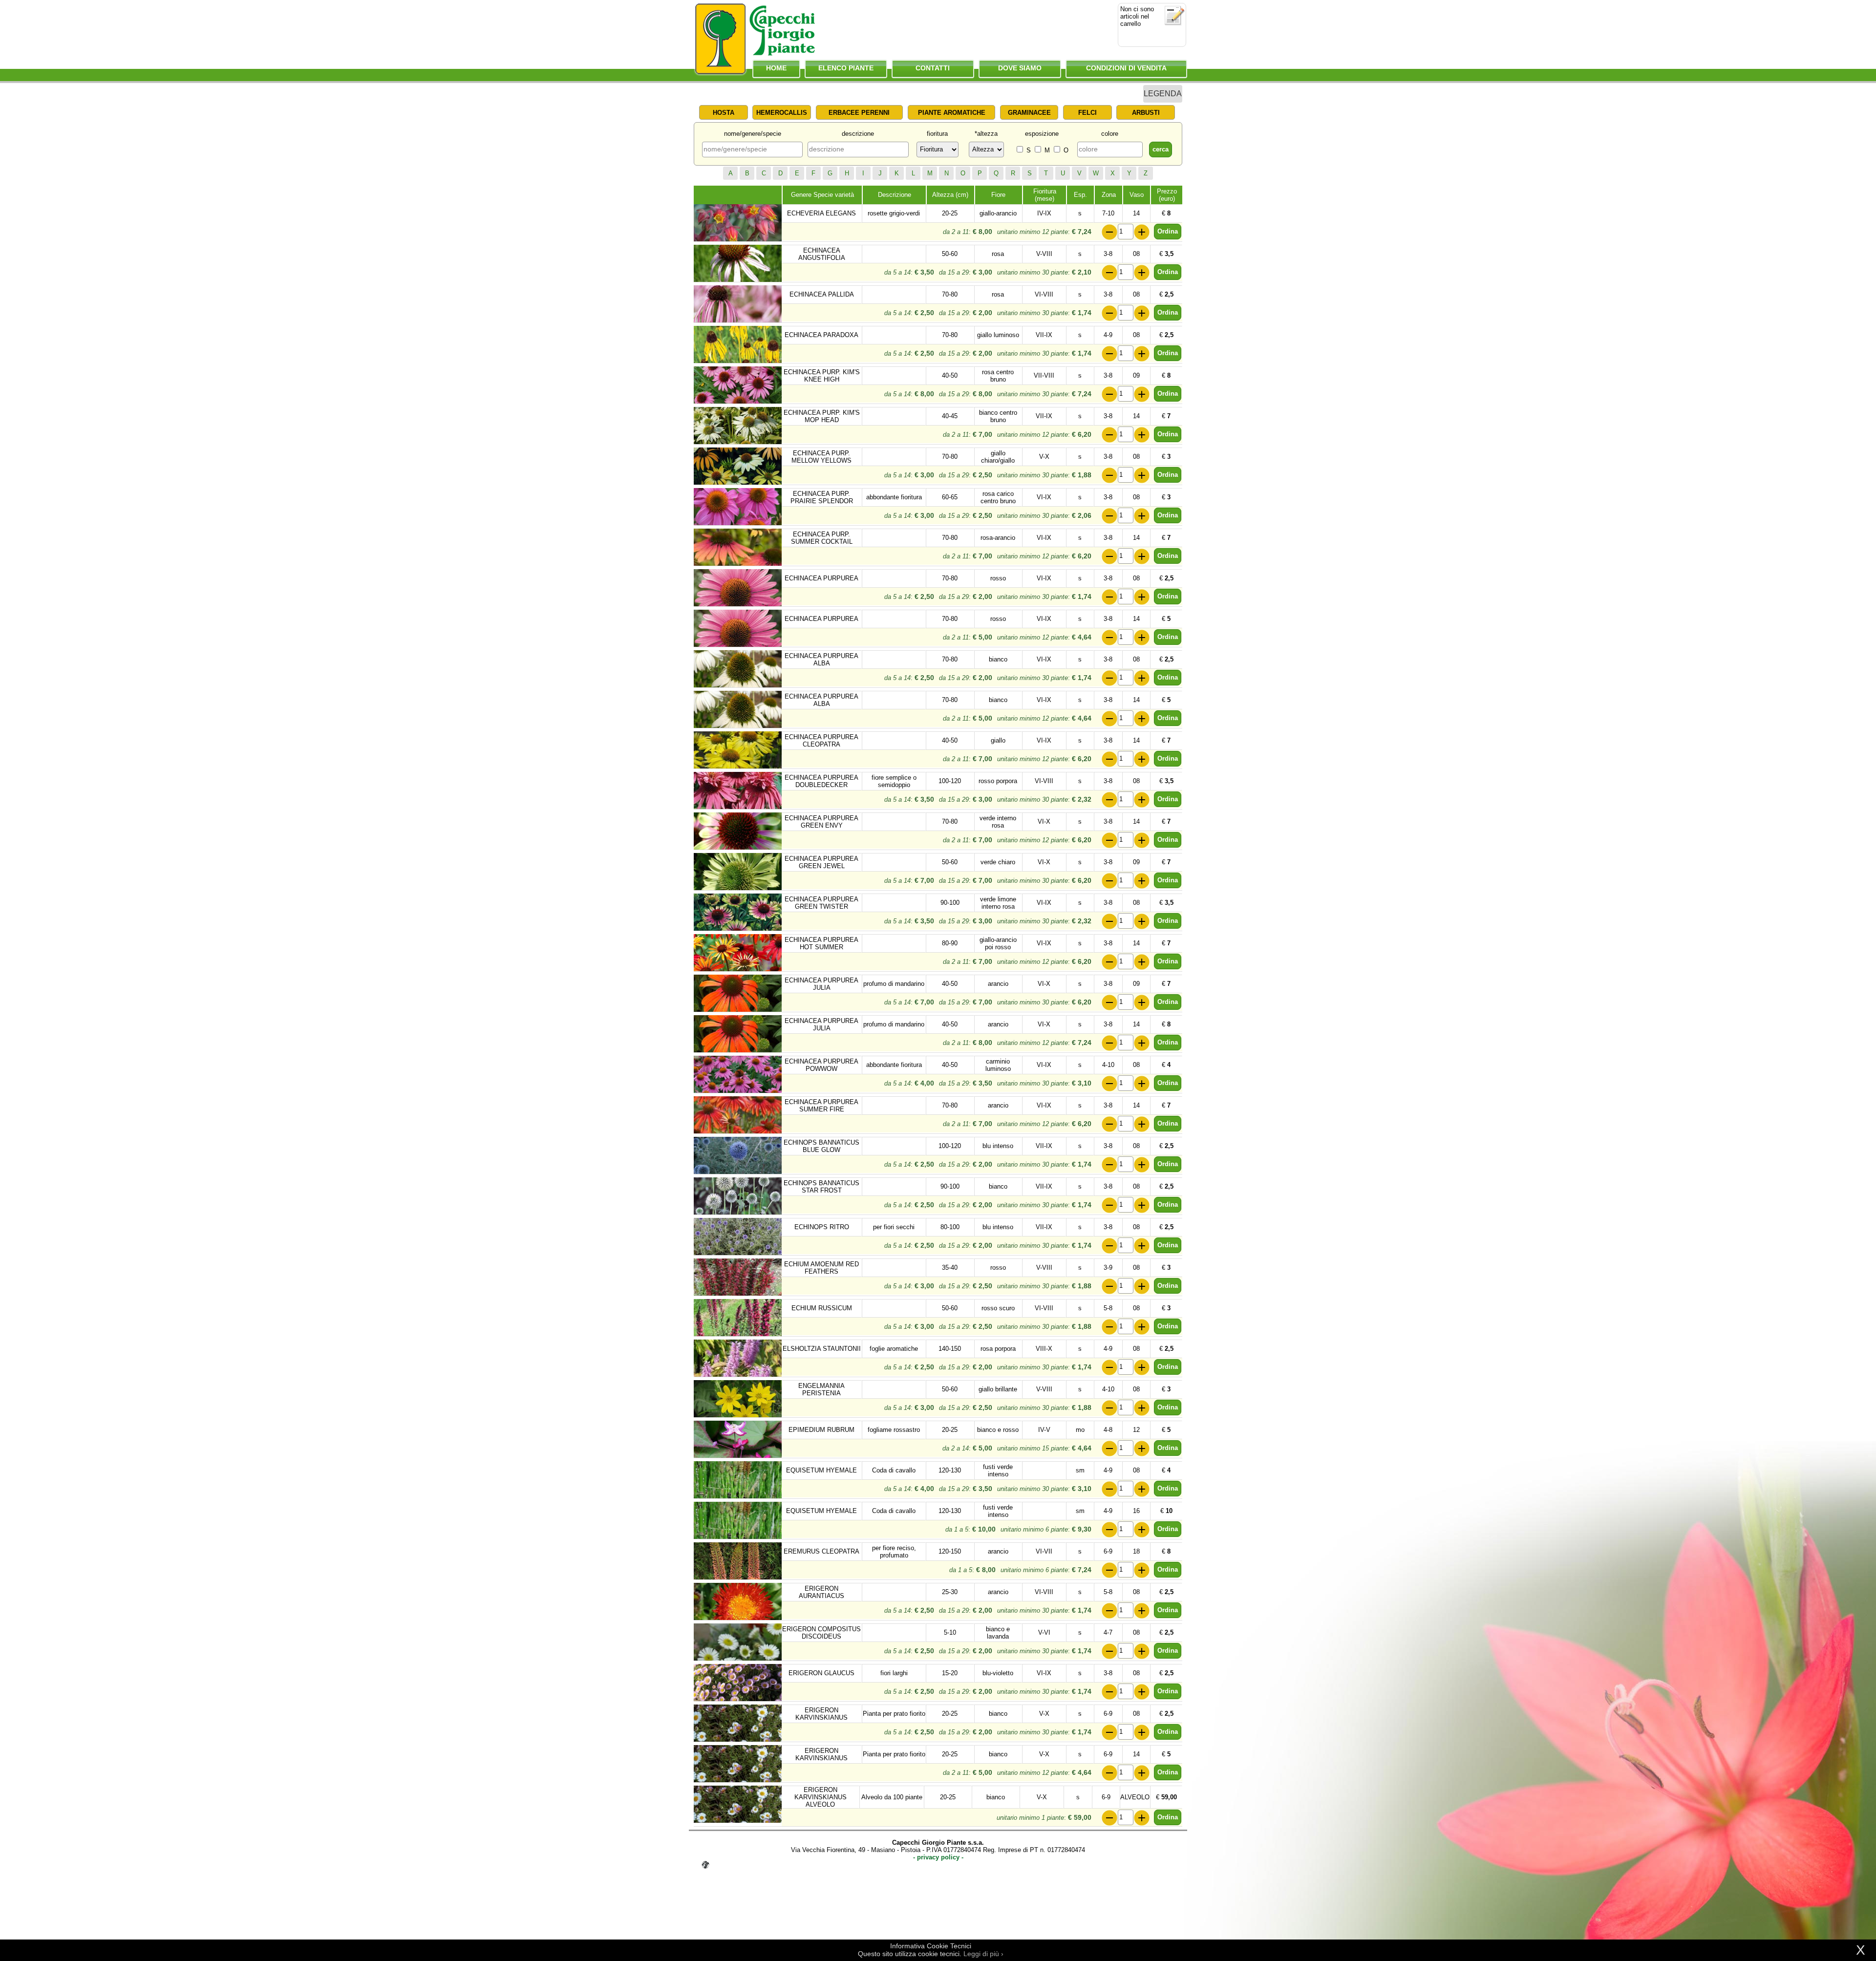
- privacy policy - (938, 1857)
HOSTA (724, 113)
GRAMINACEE (1029, 113)
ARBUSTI (1146, 113)
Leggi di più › (983, 1954)
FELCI (1087, 113)
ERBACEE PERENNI (859, 113)
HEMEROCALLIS (782, 113)
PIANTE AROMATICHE (952, 113)
